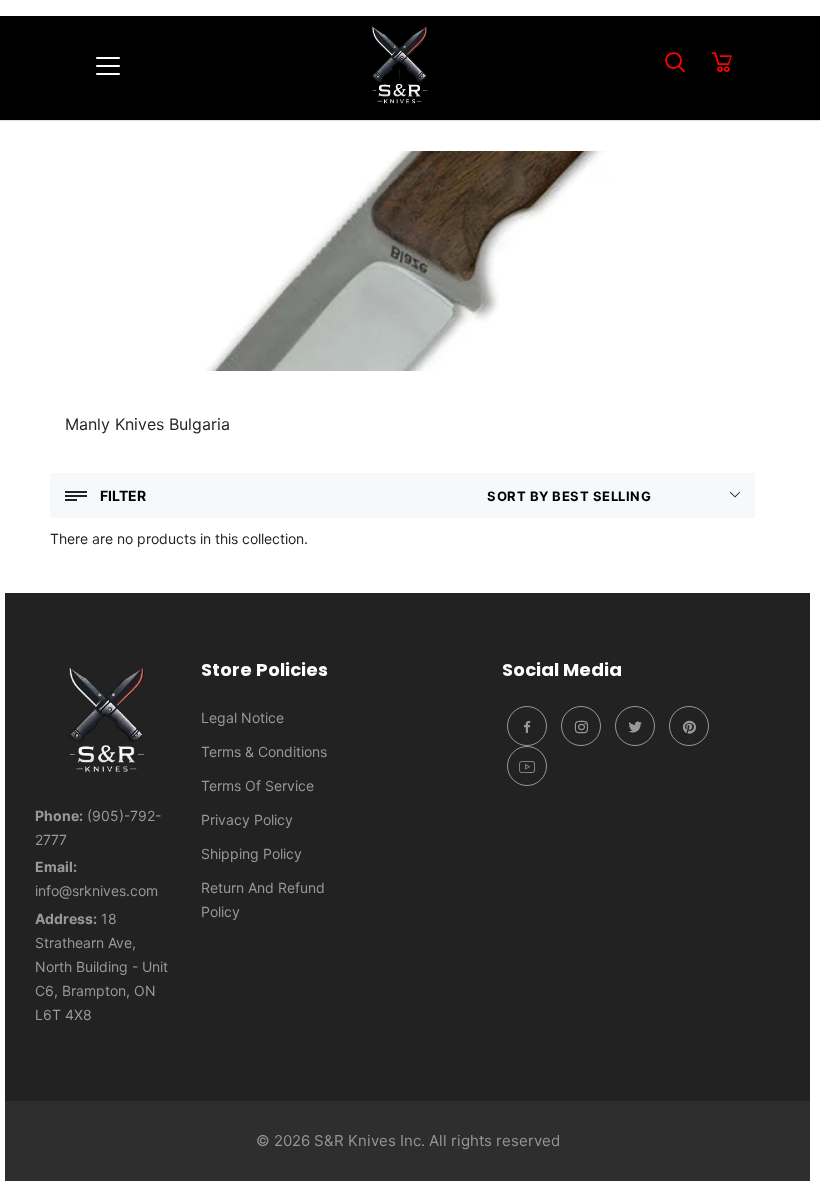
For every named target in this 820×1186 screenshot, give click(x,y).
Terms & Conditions (264, 751)
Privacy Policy (247, 819)
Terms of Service (257, 785)
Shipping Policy (251, 853)
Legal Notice (242, 717)
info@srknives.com (96, 890)
